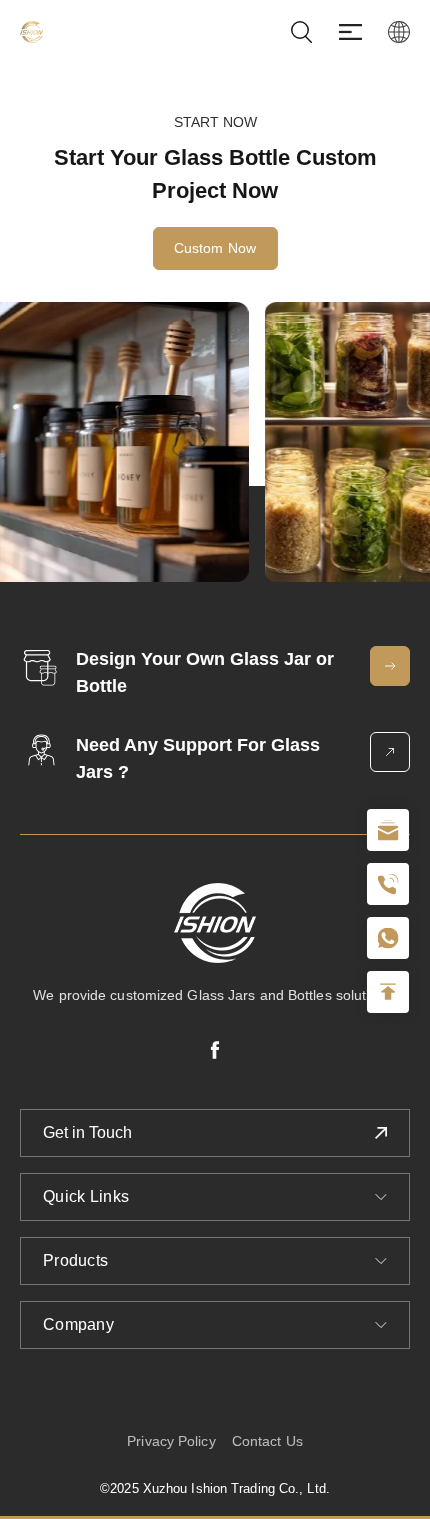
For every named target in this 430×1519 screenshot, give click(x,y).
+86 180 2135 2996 (388, 884)
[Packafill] (31, 32)
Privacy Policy (171, 1441)
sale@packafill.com (388, 830)
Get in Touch (87, 1132)
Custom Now (215, 248)
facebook (215, 1050)
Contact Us (267, 1441)
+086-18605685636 (388, 938)
